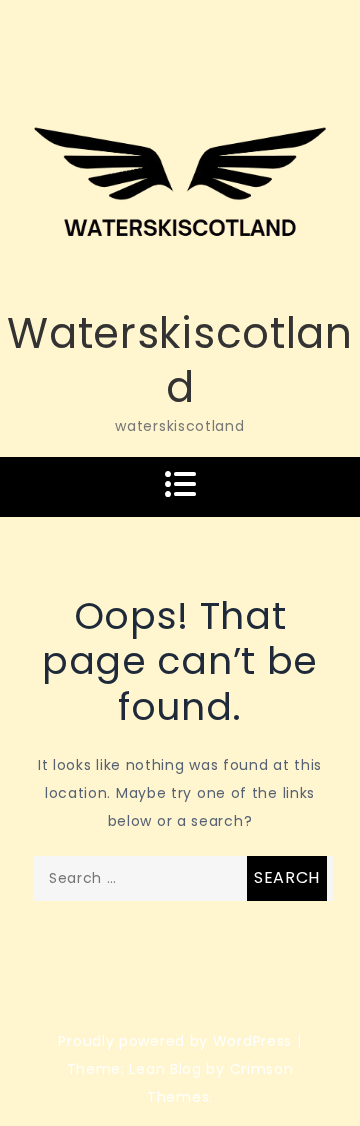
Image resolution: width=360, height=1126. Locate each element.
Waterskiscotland (180, 361)
